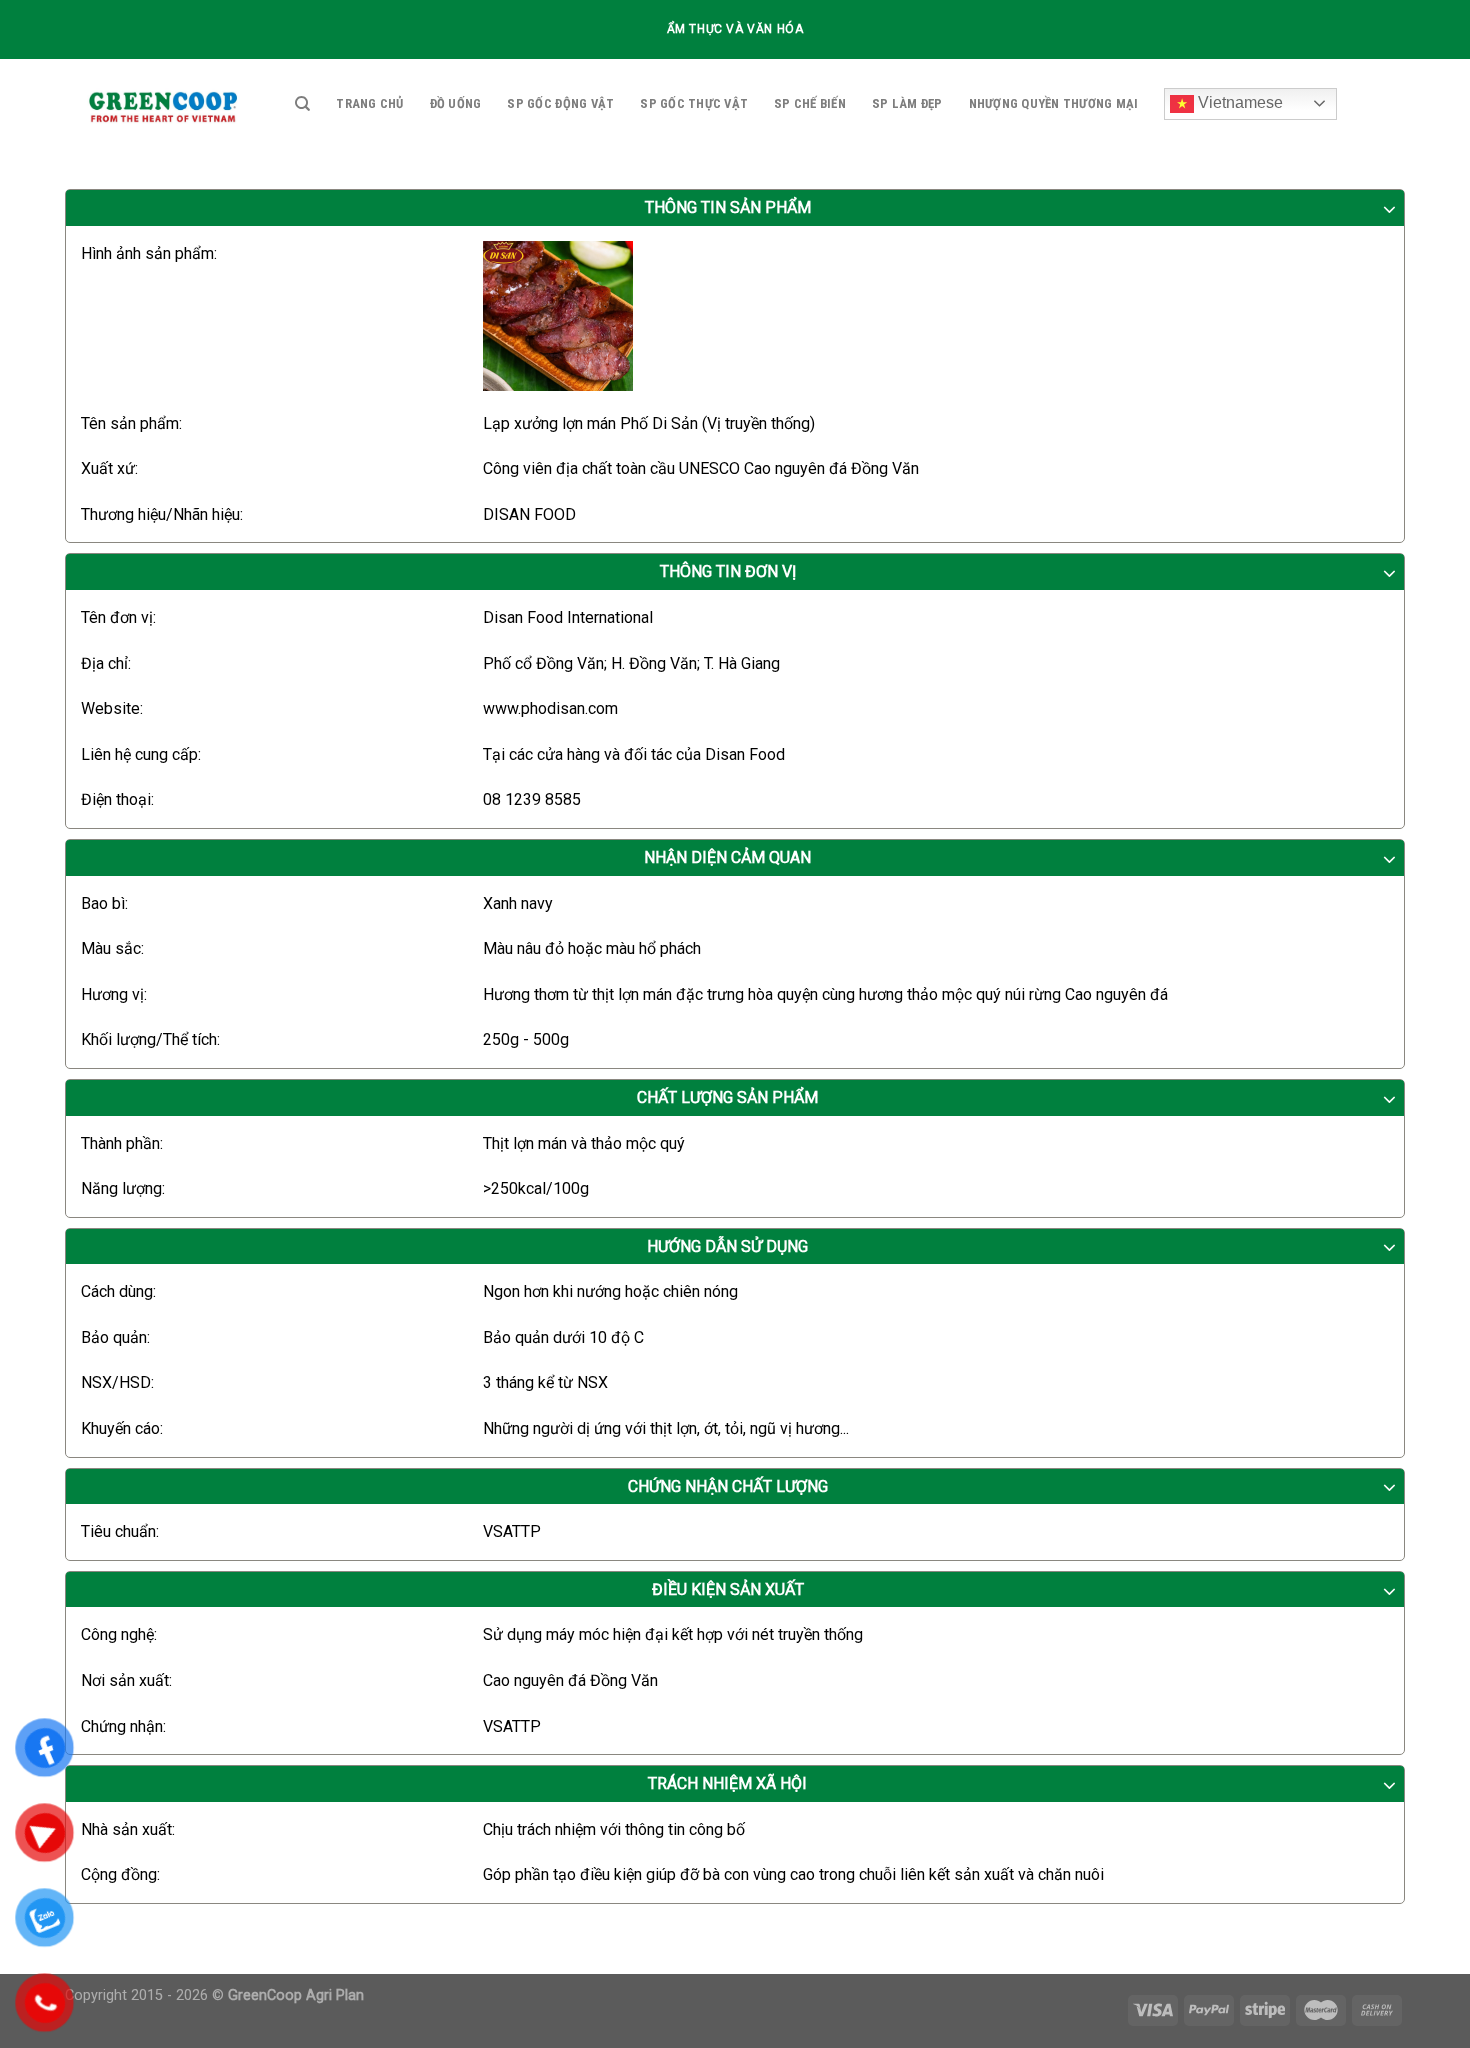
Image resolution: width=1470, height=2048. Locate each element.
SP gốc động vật (560, 103)
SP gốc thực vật (694, 103)
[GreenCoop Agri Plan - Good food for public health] (165, 104)
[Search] (302, 104)
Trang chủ (369, 103)
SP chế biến (810, 103)
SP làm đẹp (907, 103)
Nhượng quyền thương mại (1054, 103)
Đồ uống (456, 103)
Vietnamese (1238, 102)
